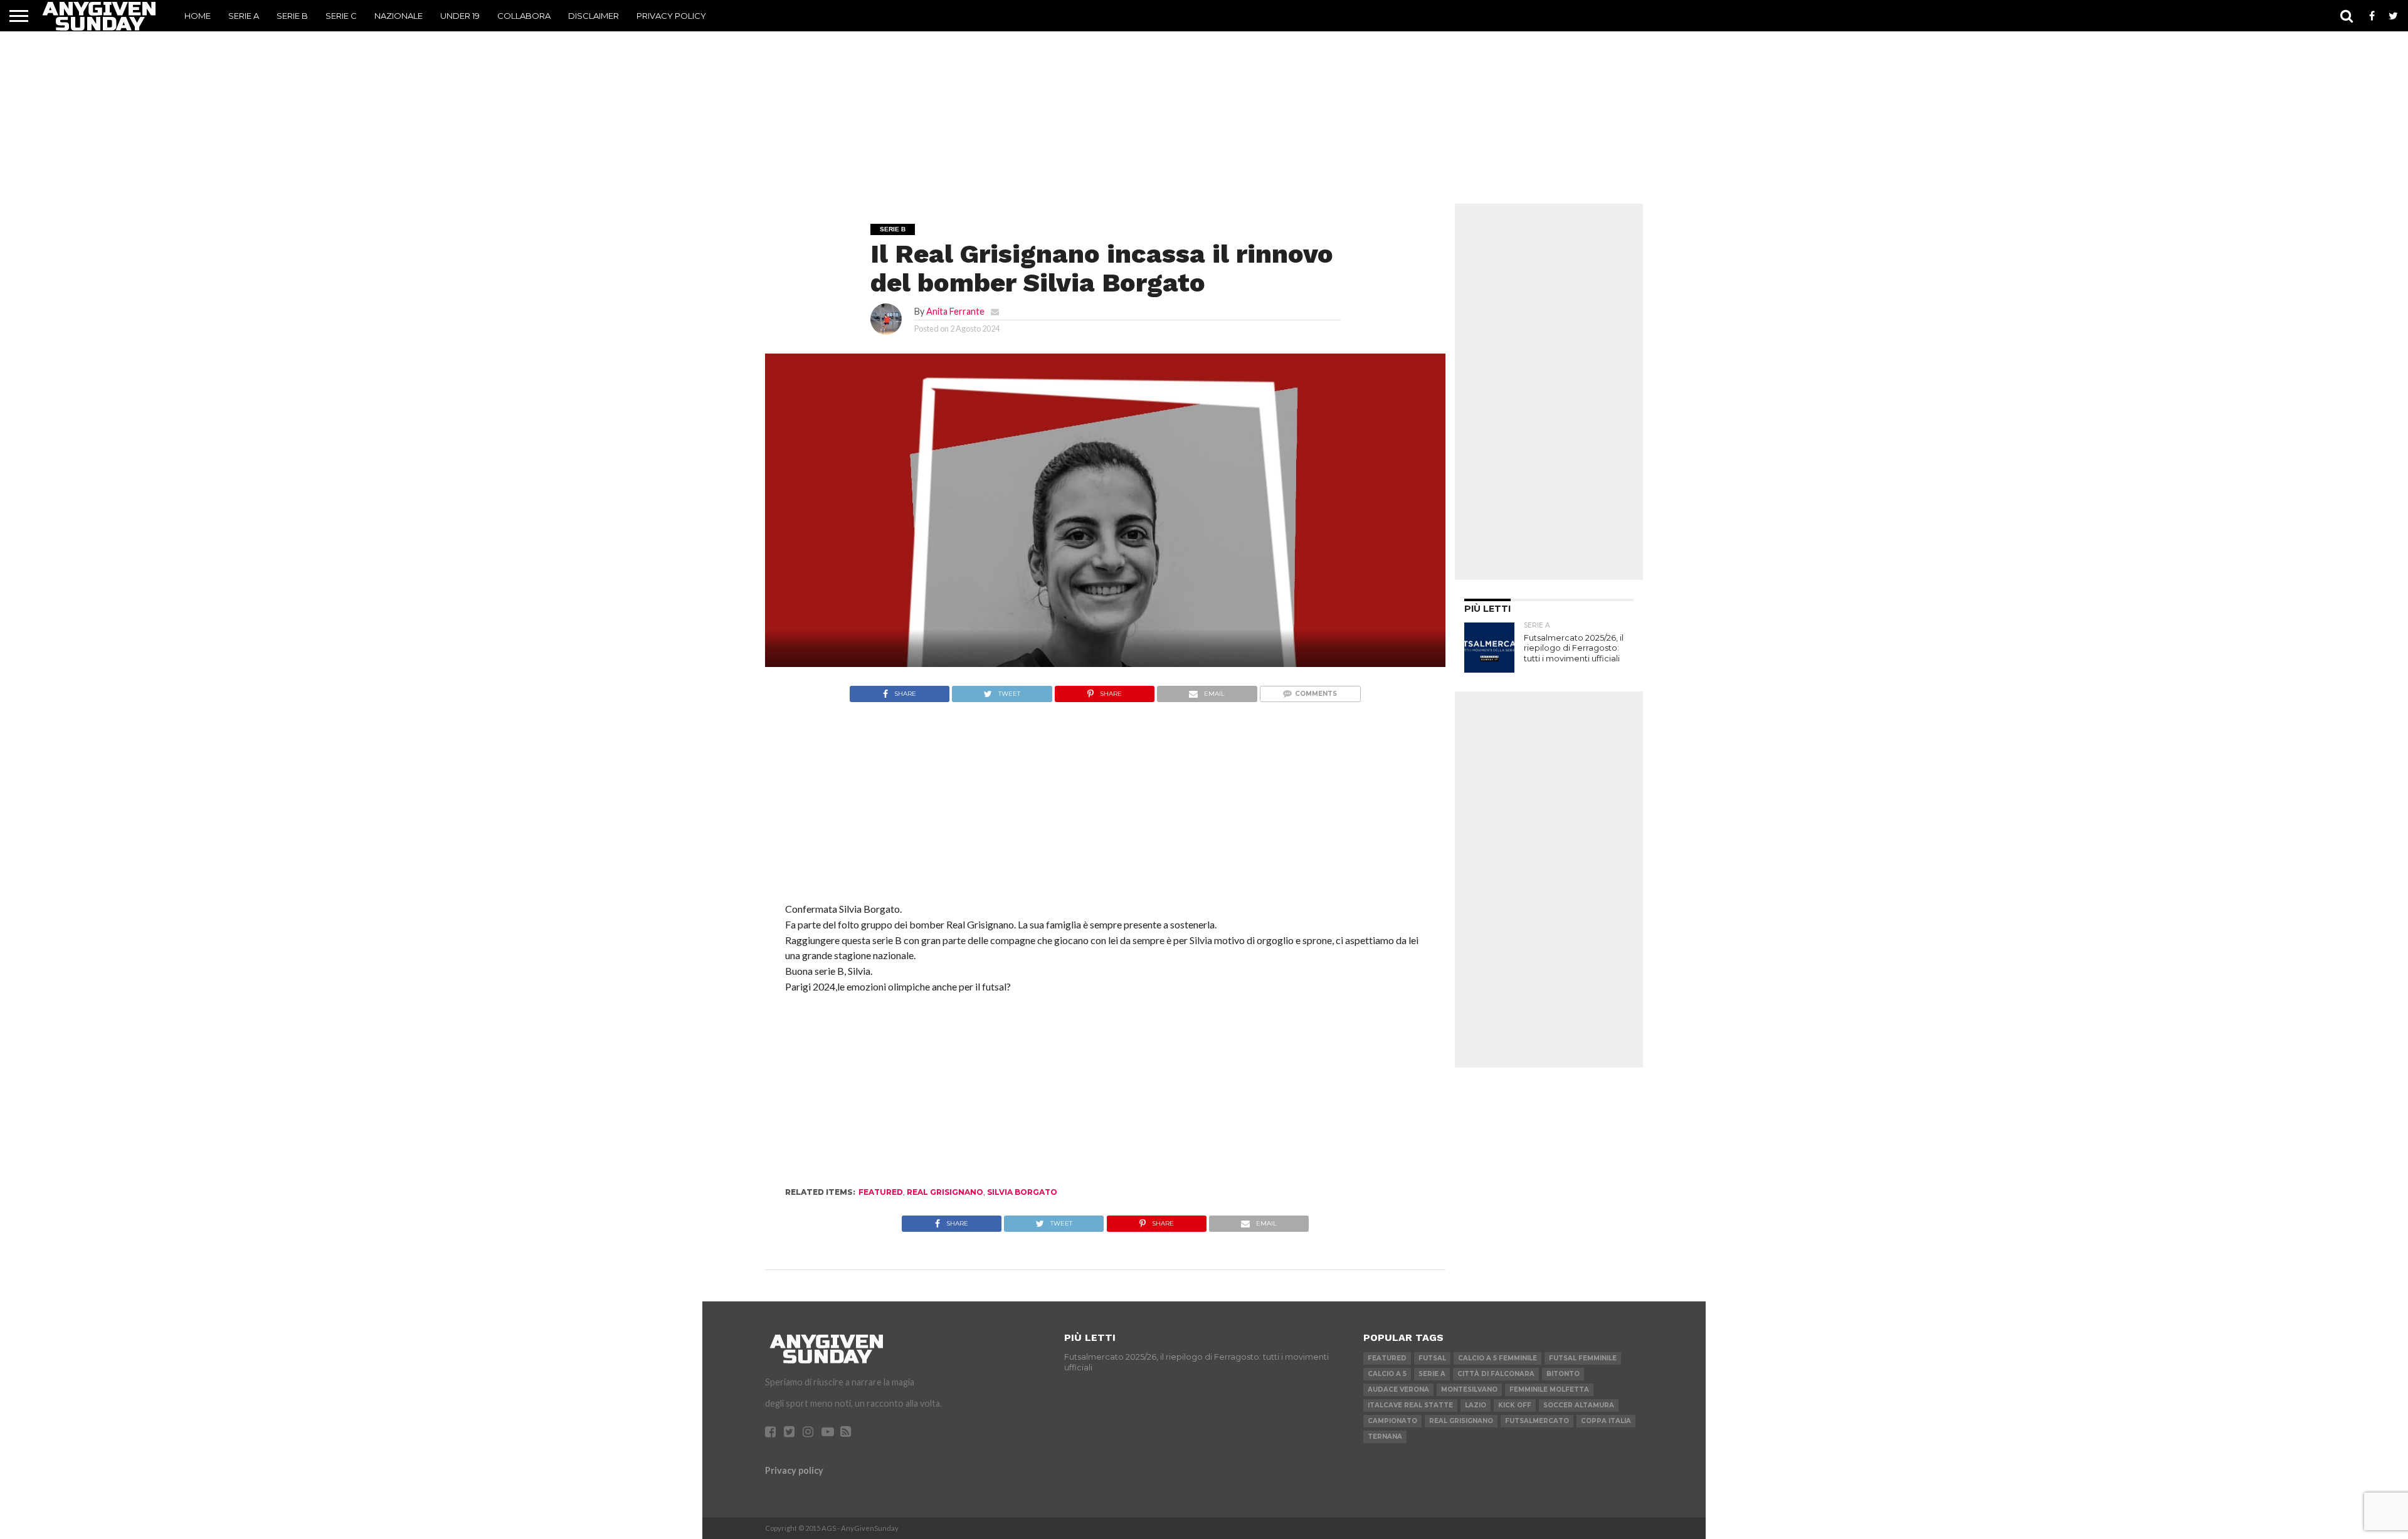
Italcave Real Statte (1410, 1405)
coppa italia (1606, 1421)
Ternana (1385, 1437)
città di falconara (1496, 1374)
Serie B (292, 16)
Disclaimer (594, 16)
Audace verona (1398, 1389)
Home (198, 16)
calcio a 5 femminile (1497, 1358)
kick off (1515, 1405)
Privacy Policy (671, 16)
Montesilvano (1469, 1389)
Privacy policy (794, 1470)
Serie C (341, 16)
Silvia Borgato (1022, 1192)
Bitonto (1563, 1374)
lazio (1476, 1405)
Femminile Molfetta (1549, 1389)
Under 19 (460, 16)
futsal (1432, 1358)
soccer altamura (1579, 1405)
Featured (881, 1192)
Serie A (244, 16)
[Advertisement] (1204, 110)
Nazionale (399, 16)
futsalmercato (1537, 1421)
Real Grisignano (945, 1192)
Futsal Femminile (1583, 1358)
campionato (1392, 1421)
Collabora (524, 16)
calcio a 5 (1387, 1374)
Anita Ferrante (955, 311)
